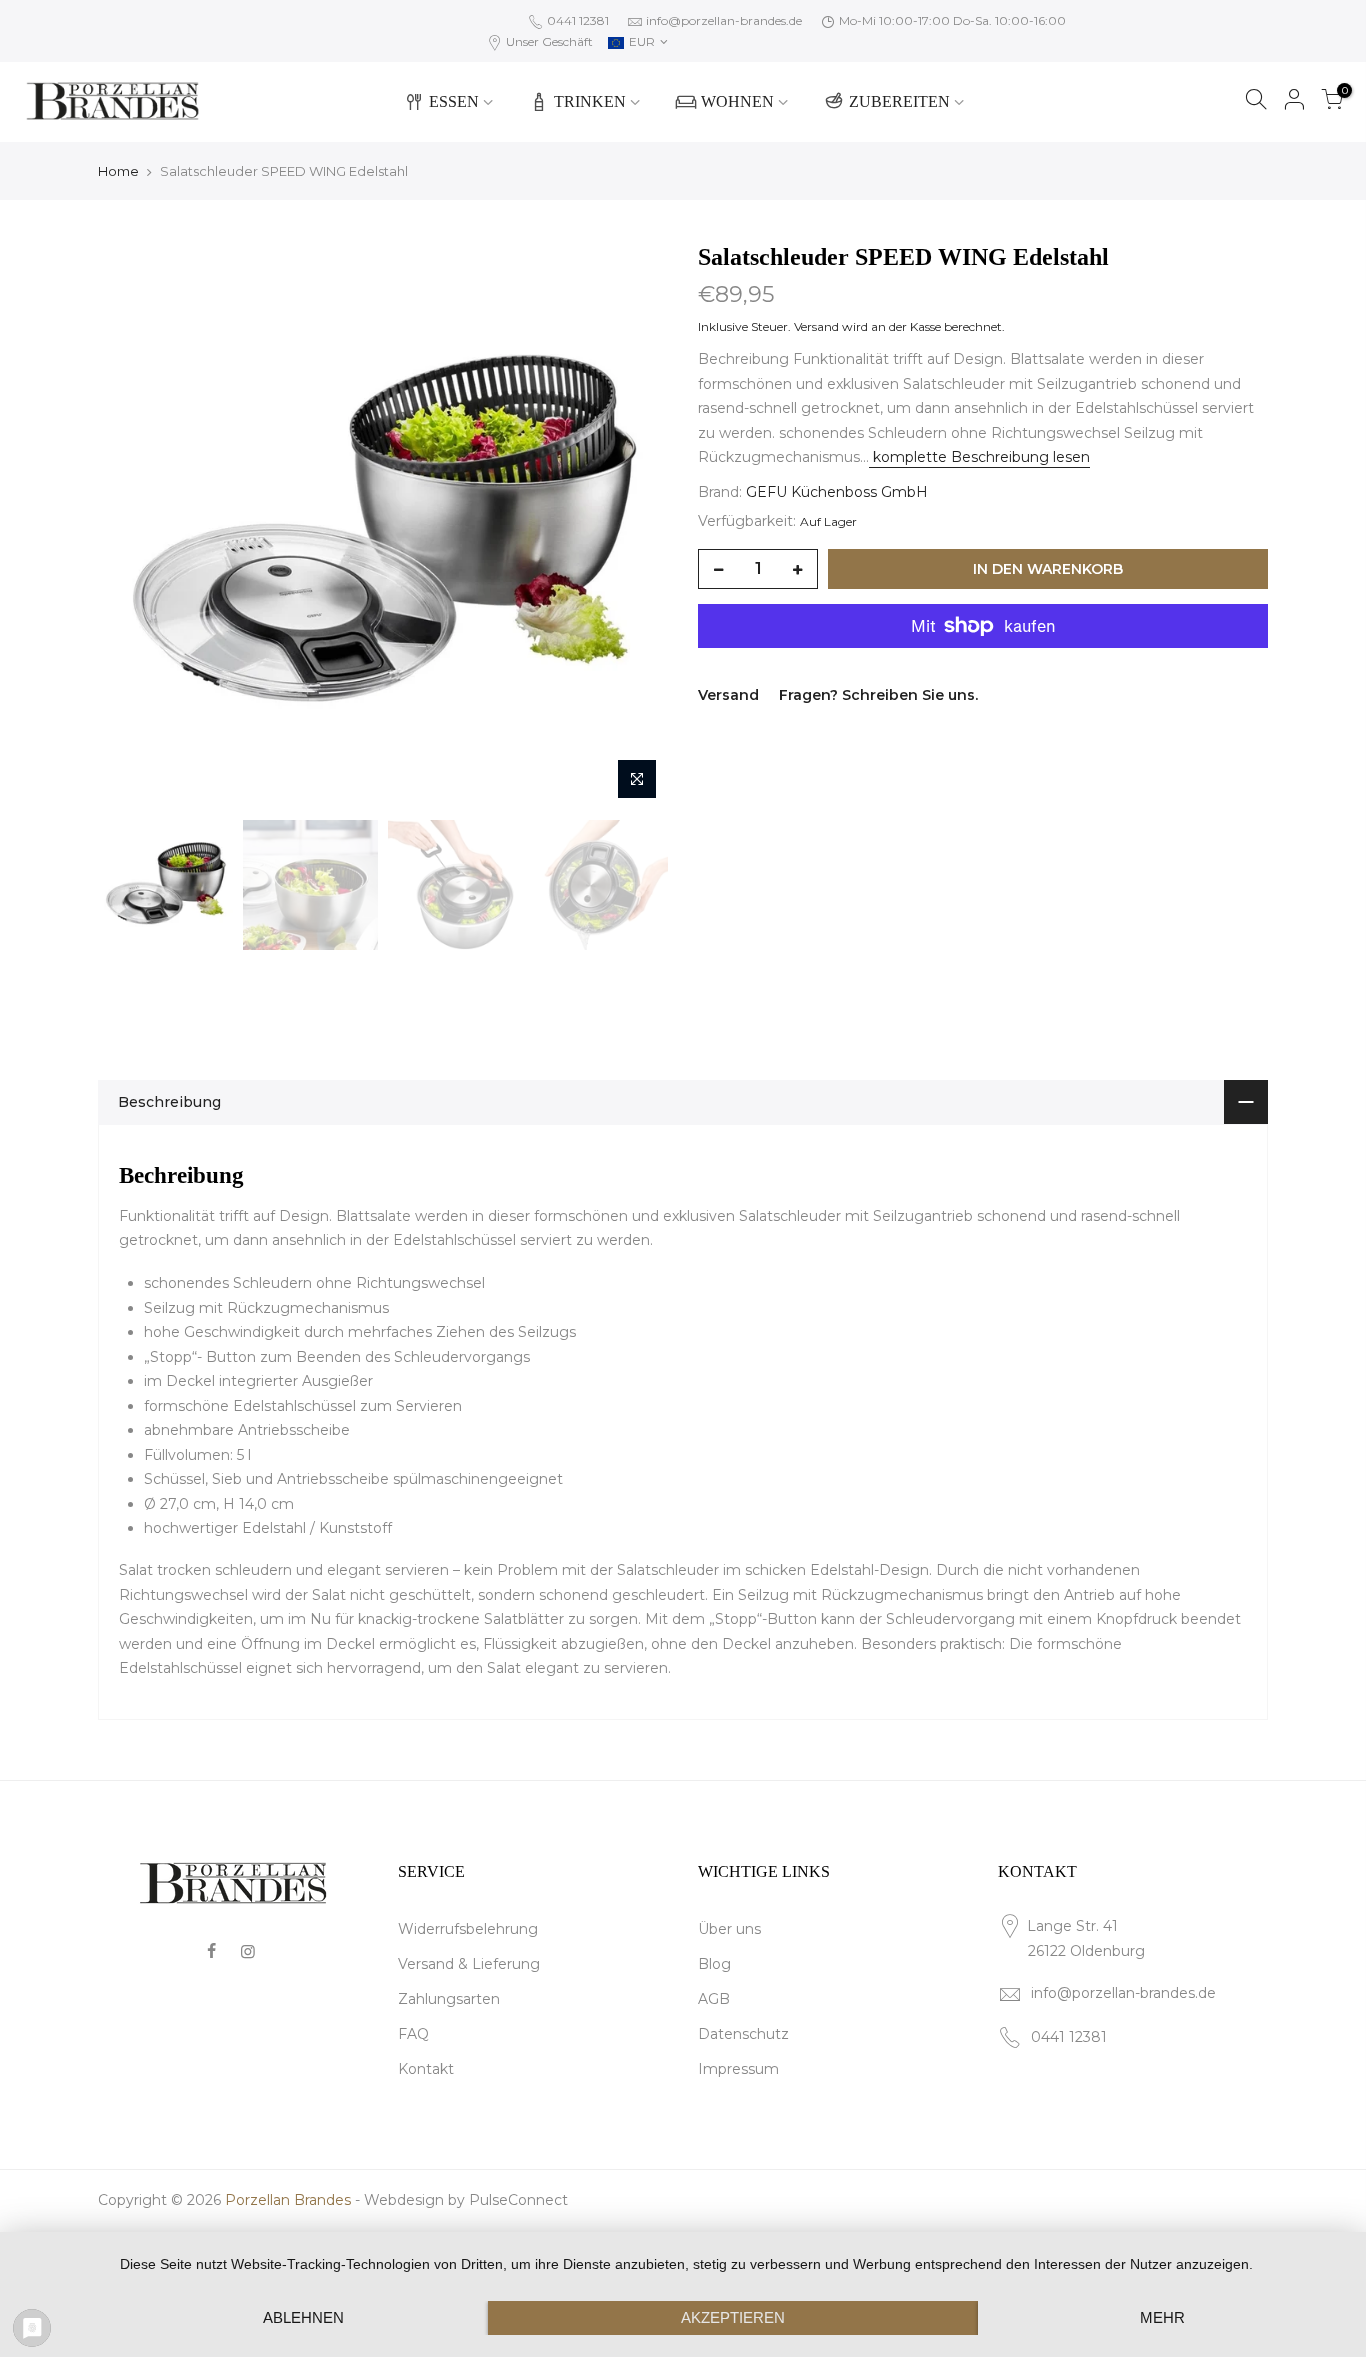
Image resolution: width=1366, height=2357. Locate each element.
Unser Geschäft (548, 41)
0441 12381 (576, 20)
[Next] (633, 525)
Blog (714, 1964)
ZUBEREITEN (899, 101)
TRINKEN (590, 101)
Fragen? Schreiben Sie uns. (878, 695)
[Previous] (133, 525)
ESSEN (454, 101)
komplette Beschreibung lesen (979, 457)
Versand (816, 326)
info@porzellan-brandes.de (724, 20)
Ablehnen (303, 2317)
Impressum (738, 2069)
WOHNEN (737, 101)
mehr (1162, 2317)
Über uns (729, 1929)
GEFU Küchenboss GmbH (837, 492)
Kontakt (426, 2069)
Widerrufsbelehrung (468, 1929)
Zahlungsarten (449, 1999)
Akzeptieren (733, 2317)
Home (118, 171)
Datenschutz (743, 2034)
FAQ (413, 2034)
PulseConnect (518, 2200)
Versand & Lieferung (469, 1964)
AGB (714, 1999)
